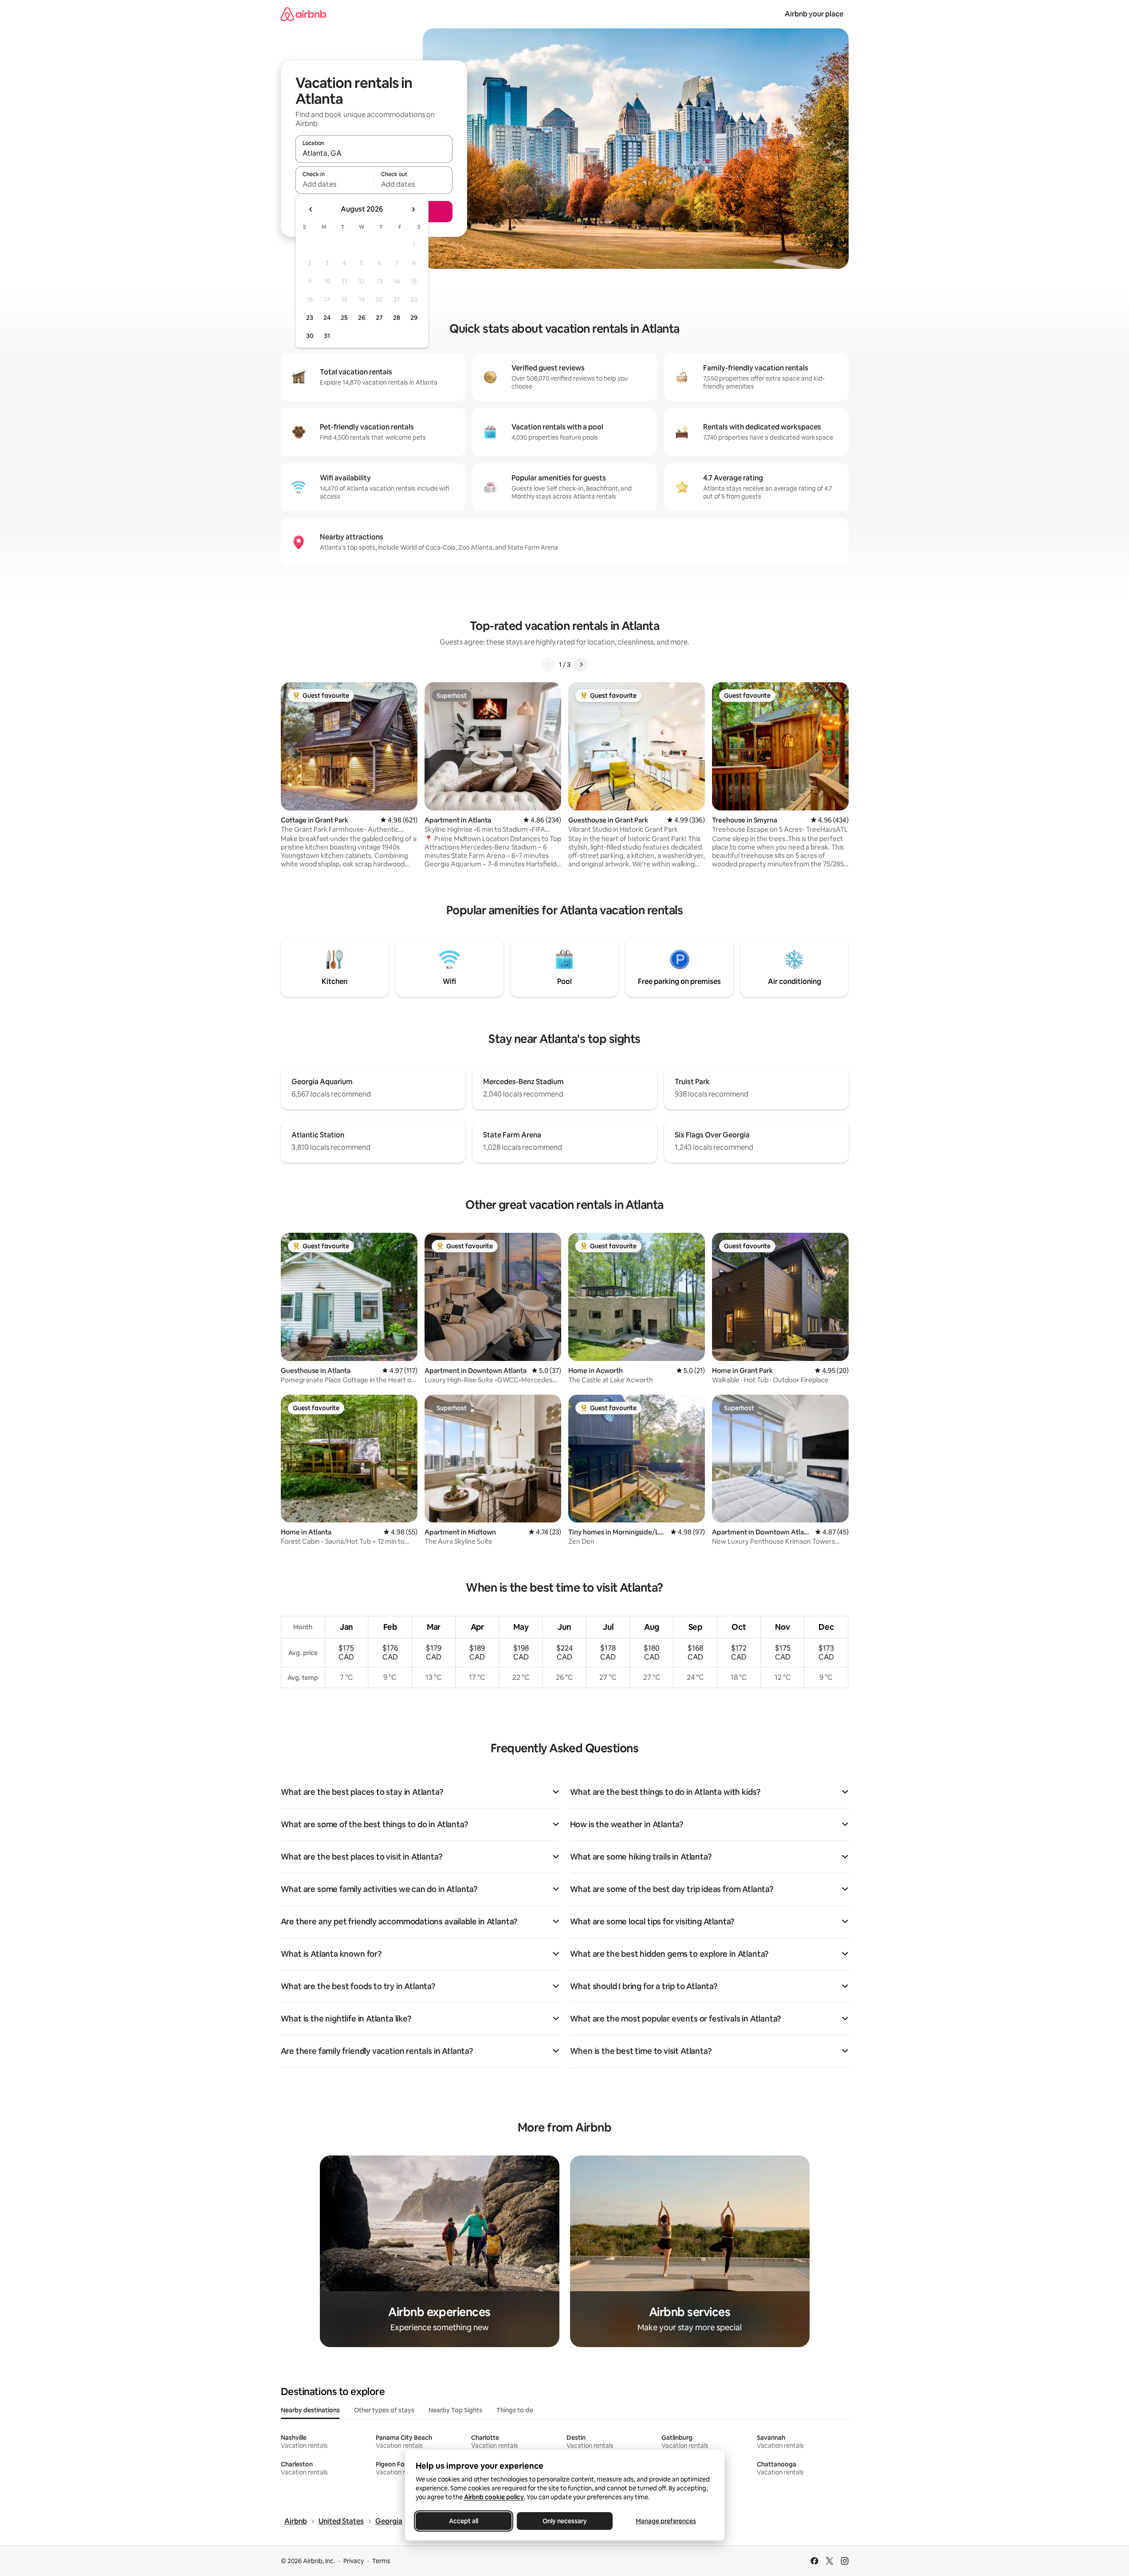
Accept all (464, 2521)
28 (397, 318)
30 (310, 336)
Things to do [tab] (515, 2410)
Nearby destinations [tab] (310, 2410)
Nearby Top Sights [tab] (455, 2410)
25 (344, 318)
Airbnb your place (814, 14)
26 (362, 318)
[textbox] (335, 184)
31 (327, 336)
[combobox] (374, 153)
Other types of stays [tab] (384, 2410)
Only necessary (565, 2521)
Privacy (354, 2561)
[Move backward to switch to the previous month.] (311, 209)
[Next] (581, 665)
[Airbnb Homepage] (303, 14)
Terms (381, 2561)
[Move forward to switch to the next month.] (413, 209)
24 (327, 318)
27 (379, 318)
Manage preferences (666, 2521)
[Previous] (548, 665)
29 (414, 318)
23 (310, 318)
